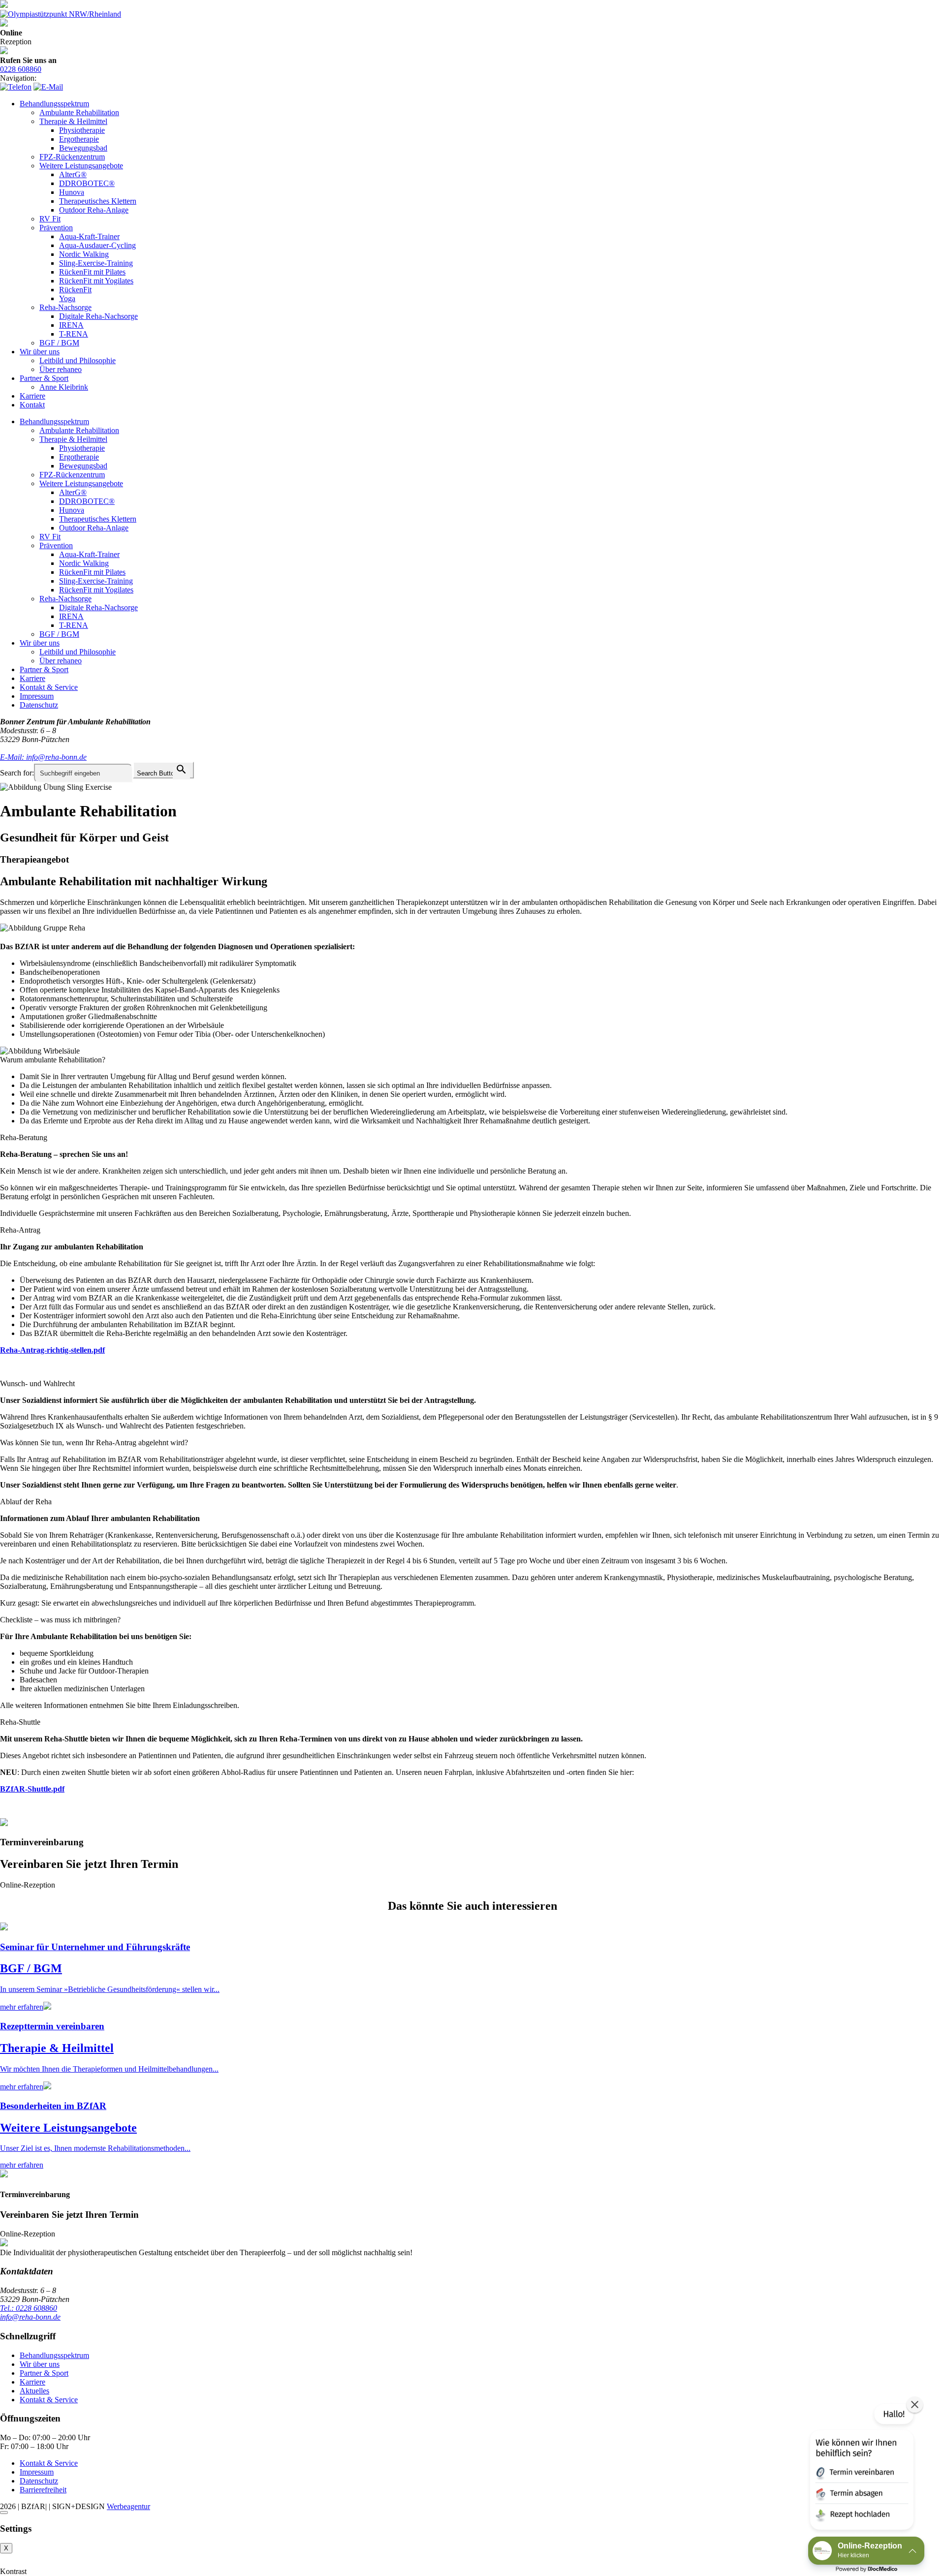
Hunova (72, 192)
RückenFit (75, 290)
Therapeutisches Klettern (98, 201)
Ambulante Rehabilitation (79, 112)
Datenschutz (39, 705)
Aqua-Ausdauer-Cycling (97, 245)
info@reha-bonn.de (30, 2317)
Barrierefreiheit (43, 2490)
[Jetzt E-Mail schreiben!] (48, 87)
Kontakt (32, 405)
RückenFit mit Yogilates (96, 281)
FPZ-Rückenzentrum (72, 157)
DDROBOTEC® (87, 183)
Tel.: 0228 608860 (29, 2308)
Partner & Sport (44, 378)
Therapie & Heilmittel (73, 121)
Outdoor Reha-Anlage (94, 210)
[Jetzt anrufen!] (16, 87)
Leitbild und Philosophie (78, 360)
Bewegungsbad (83, 148)
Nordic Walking (84, 254)
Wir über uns (40, 352)
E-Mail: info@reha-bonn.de (43, 757)
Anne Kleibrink (64, 387)
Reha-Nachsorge (65, 307)
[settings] (4, 2513)
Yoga (67, 298)
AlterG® (73, 174)
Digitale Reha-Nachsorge (98, 316)
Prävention (56, 228)
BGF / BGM (59, 343)
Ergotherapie (79, 139)
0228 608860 (21, 69)
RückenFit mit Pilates (92, 272)
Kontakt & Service (49, 687)
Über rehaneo (61, 369)
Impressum (37, 696)
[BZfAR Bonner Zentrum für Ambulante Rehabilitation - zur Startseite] (4, 5)
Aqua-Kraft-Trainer (89, 236)
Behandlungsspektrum (54, 104)
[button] (861, 2469)
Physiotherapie (82, 130)
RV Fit (50, 219)
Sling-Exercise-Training (96, 263)
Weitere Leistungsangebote (81, 166)
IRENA (71, 325)
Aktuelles (34, 2391)
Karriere (32, 396)
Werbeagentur (128, 2506)
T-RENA (74, 334)
